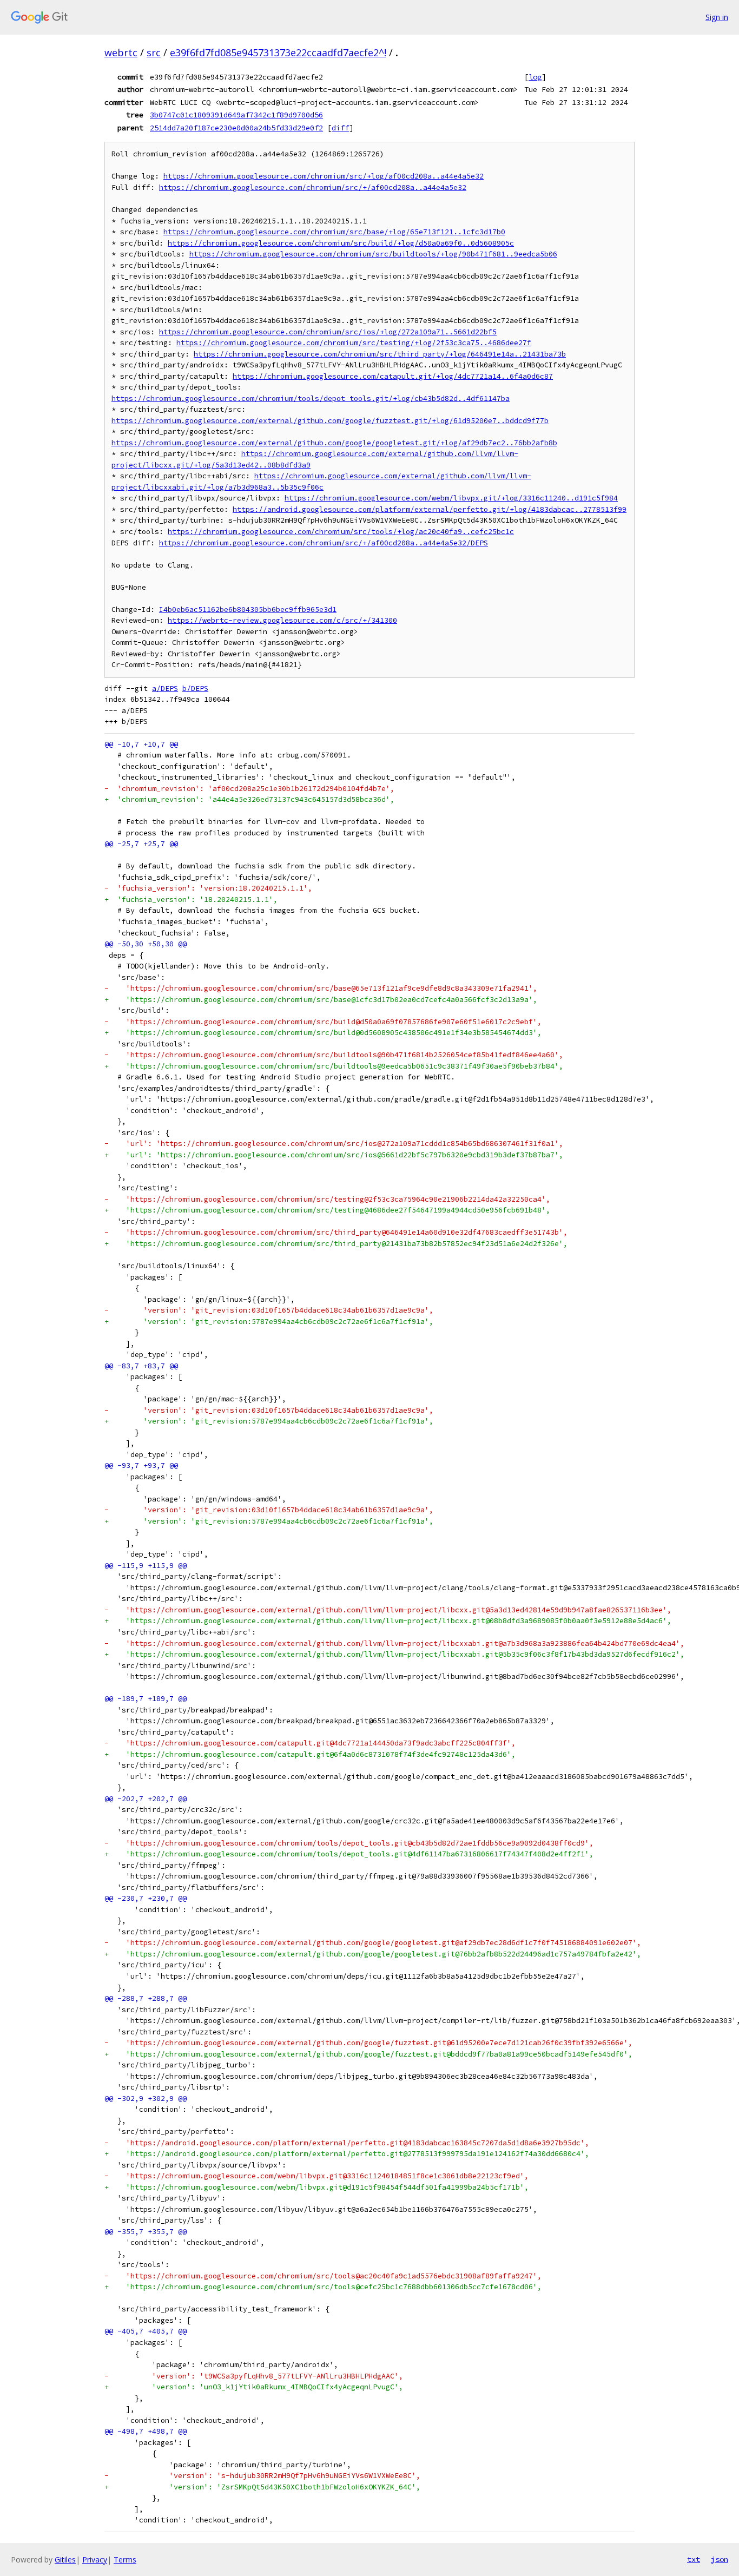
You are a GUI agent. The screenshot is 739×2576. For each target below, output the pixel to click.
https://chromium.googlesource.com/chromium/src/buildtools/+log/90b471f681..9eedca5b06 (373, 254)
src (154, 52)
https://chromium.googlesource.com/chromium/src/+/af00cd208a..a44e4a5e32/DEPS (324, 543)
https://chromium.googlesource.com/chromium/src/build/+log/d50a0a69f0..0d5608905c (341, 243)
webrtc (121, 52)
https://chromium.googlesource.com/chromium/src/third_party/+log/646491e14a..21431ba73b (380, 354)
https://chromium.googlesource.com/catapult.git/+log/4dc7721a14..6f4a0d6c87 (393, 376)
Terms (125, 2559)
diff (340, 128)
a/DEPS (165, 689)
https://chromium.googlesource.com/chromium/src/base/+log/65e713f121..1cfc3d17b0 (334, 232)
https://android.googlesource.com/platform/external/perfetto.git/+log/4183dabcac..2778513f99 (430, 509)
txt (694, 2559)
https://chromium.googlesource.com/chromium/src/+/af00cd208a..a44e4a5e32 (313, 187)
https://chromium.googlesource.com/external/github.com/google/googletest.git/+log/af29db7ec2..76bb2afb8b (334, 443)
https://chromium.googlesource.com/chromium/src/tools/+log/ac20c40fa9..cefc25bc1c (341, 532)
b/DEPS (195, 689)
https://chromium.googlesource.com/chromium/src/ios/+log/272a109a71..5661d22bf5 (328, 332)
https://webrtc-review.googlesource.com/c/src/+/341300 (282, 620)
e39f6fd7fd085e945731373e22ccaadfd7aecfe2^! (278, 52)
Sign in (717, 17)
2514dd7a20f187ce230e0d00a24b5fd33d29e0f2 (236, 128)
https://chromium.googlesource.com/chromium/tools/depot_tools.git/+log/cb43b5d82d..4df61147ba (311, 398)
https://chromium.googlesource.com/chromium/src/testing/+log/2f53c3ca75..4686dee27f (354, 343)
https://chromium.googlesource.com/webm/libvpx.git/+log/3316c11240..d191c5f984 (451, 498)
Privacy (95, 2559)
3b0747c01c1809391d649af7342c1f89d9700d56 (236, 115)
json (720, 2559)
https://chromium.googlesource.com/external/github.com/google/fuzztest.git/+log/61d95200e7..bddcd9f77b (330, 421)
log (535, 77)
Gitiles (65, 2559)
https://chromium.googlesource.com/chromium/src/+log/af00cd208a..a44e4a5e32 (324, 176)
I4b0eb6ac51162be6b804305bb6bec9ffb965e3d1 (248, 610)
